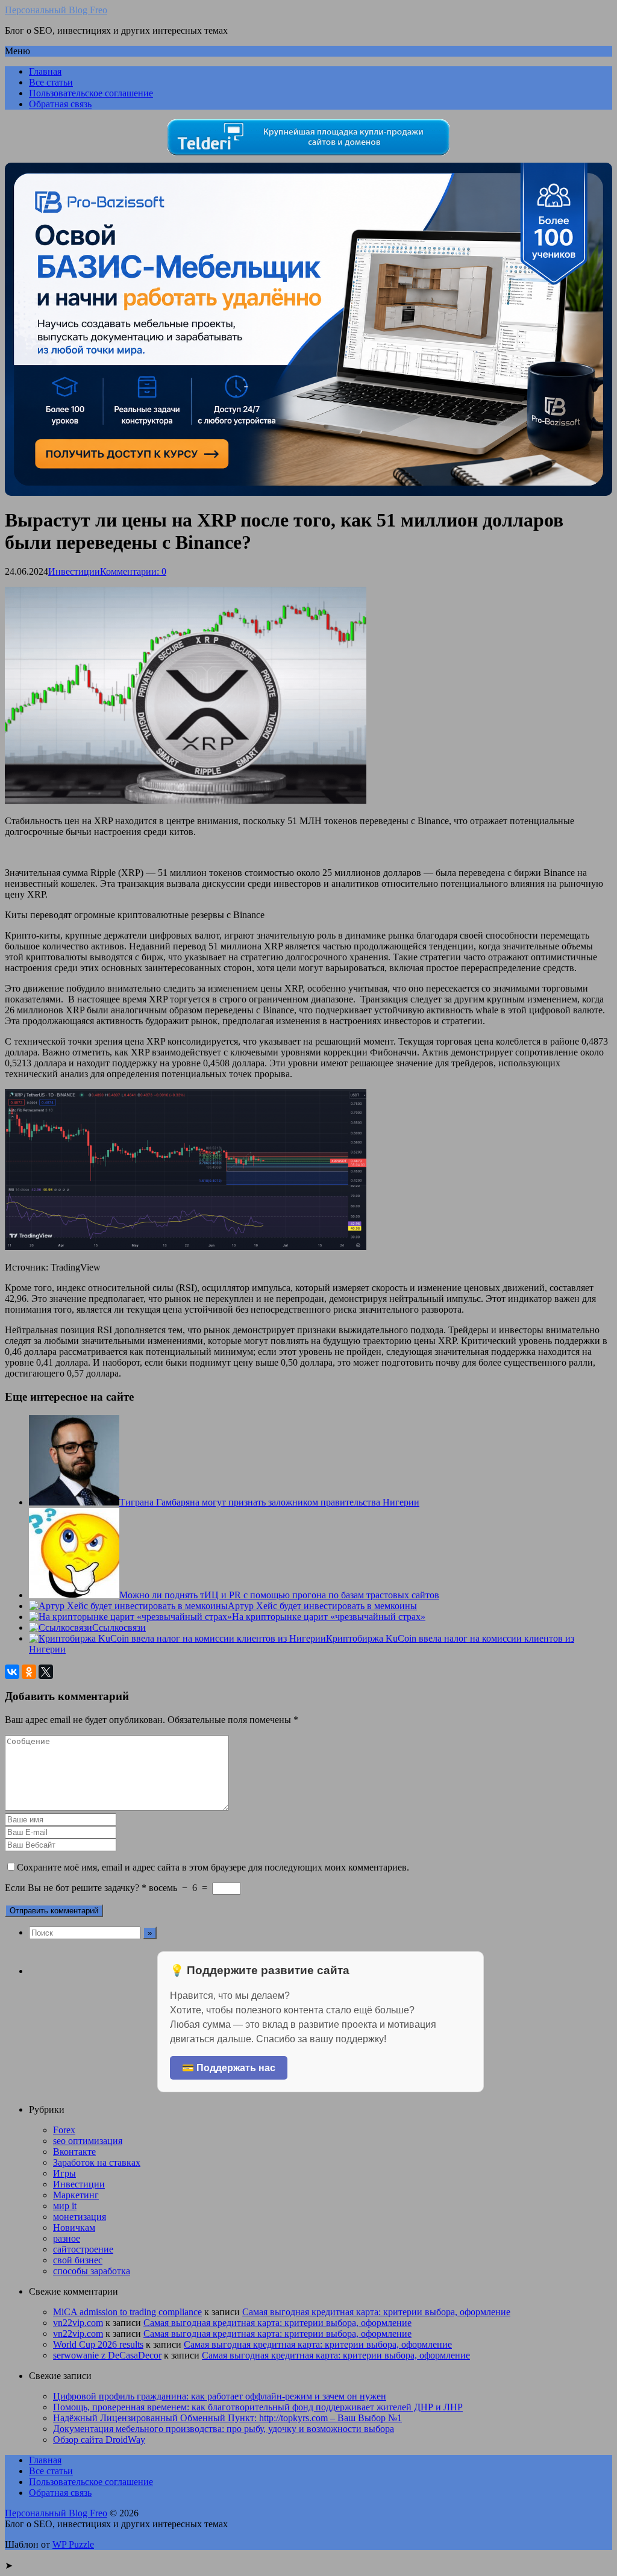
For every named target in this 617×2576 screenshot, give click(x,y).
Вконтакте (74, 2152)
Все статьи (51, 82)
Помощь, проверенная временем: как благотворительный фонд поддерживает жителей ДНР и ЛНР (258, 2407)
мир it (65, 2206)
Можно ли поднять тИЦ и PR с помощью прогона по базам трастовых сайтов (279, 1595)
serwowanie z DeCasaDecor (107, 2355)
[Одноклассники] (29, 1672)
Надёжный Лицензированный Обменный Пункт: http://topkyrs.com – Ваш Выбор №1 (227, 2418)
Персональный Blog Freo (56, 10)
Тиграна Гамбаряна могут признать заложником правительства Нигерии (269, 1502)
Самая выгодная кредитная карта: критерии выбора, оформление (376, 2312)
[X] (46, 1672)
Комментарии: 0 (133, 571)
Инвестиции (74, 571)
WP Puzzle (73, 2544)
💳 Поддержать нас (229, 2068)
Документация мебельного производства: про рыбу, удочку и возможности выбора (224, 2429)
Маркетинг (76, 2195)
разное (67, 2238)
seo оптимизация (88, 2141)
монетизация (80, 2217)
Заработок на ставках (97, 2162)
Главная (45, 71)
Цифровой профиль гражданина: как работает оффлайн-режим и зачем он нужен (220, 2396)
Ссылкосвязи (119, 1627)
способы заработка (92, 2271)
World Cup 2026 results (98, 2344)
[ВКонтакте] (12, 1672)
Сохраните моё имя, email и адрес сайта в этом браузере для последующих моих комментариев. (213, 1867)
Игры (64, 2173)
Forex (64, 2130)
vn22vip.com (78, 2323)
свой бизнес (78, 2260)
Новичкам (74, 2227)
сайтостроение (83, 2249)
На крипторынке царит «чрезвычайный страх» (329, 1617)
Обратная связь (60, 104)
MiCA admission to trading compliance (127, 2312)
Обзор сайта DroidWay (99, 2440)
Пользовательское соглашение (91, 93)
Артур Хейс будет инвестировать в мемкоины (322, 1606)
